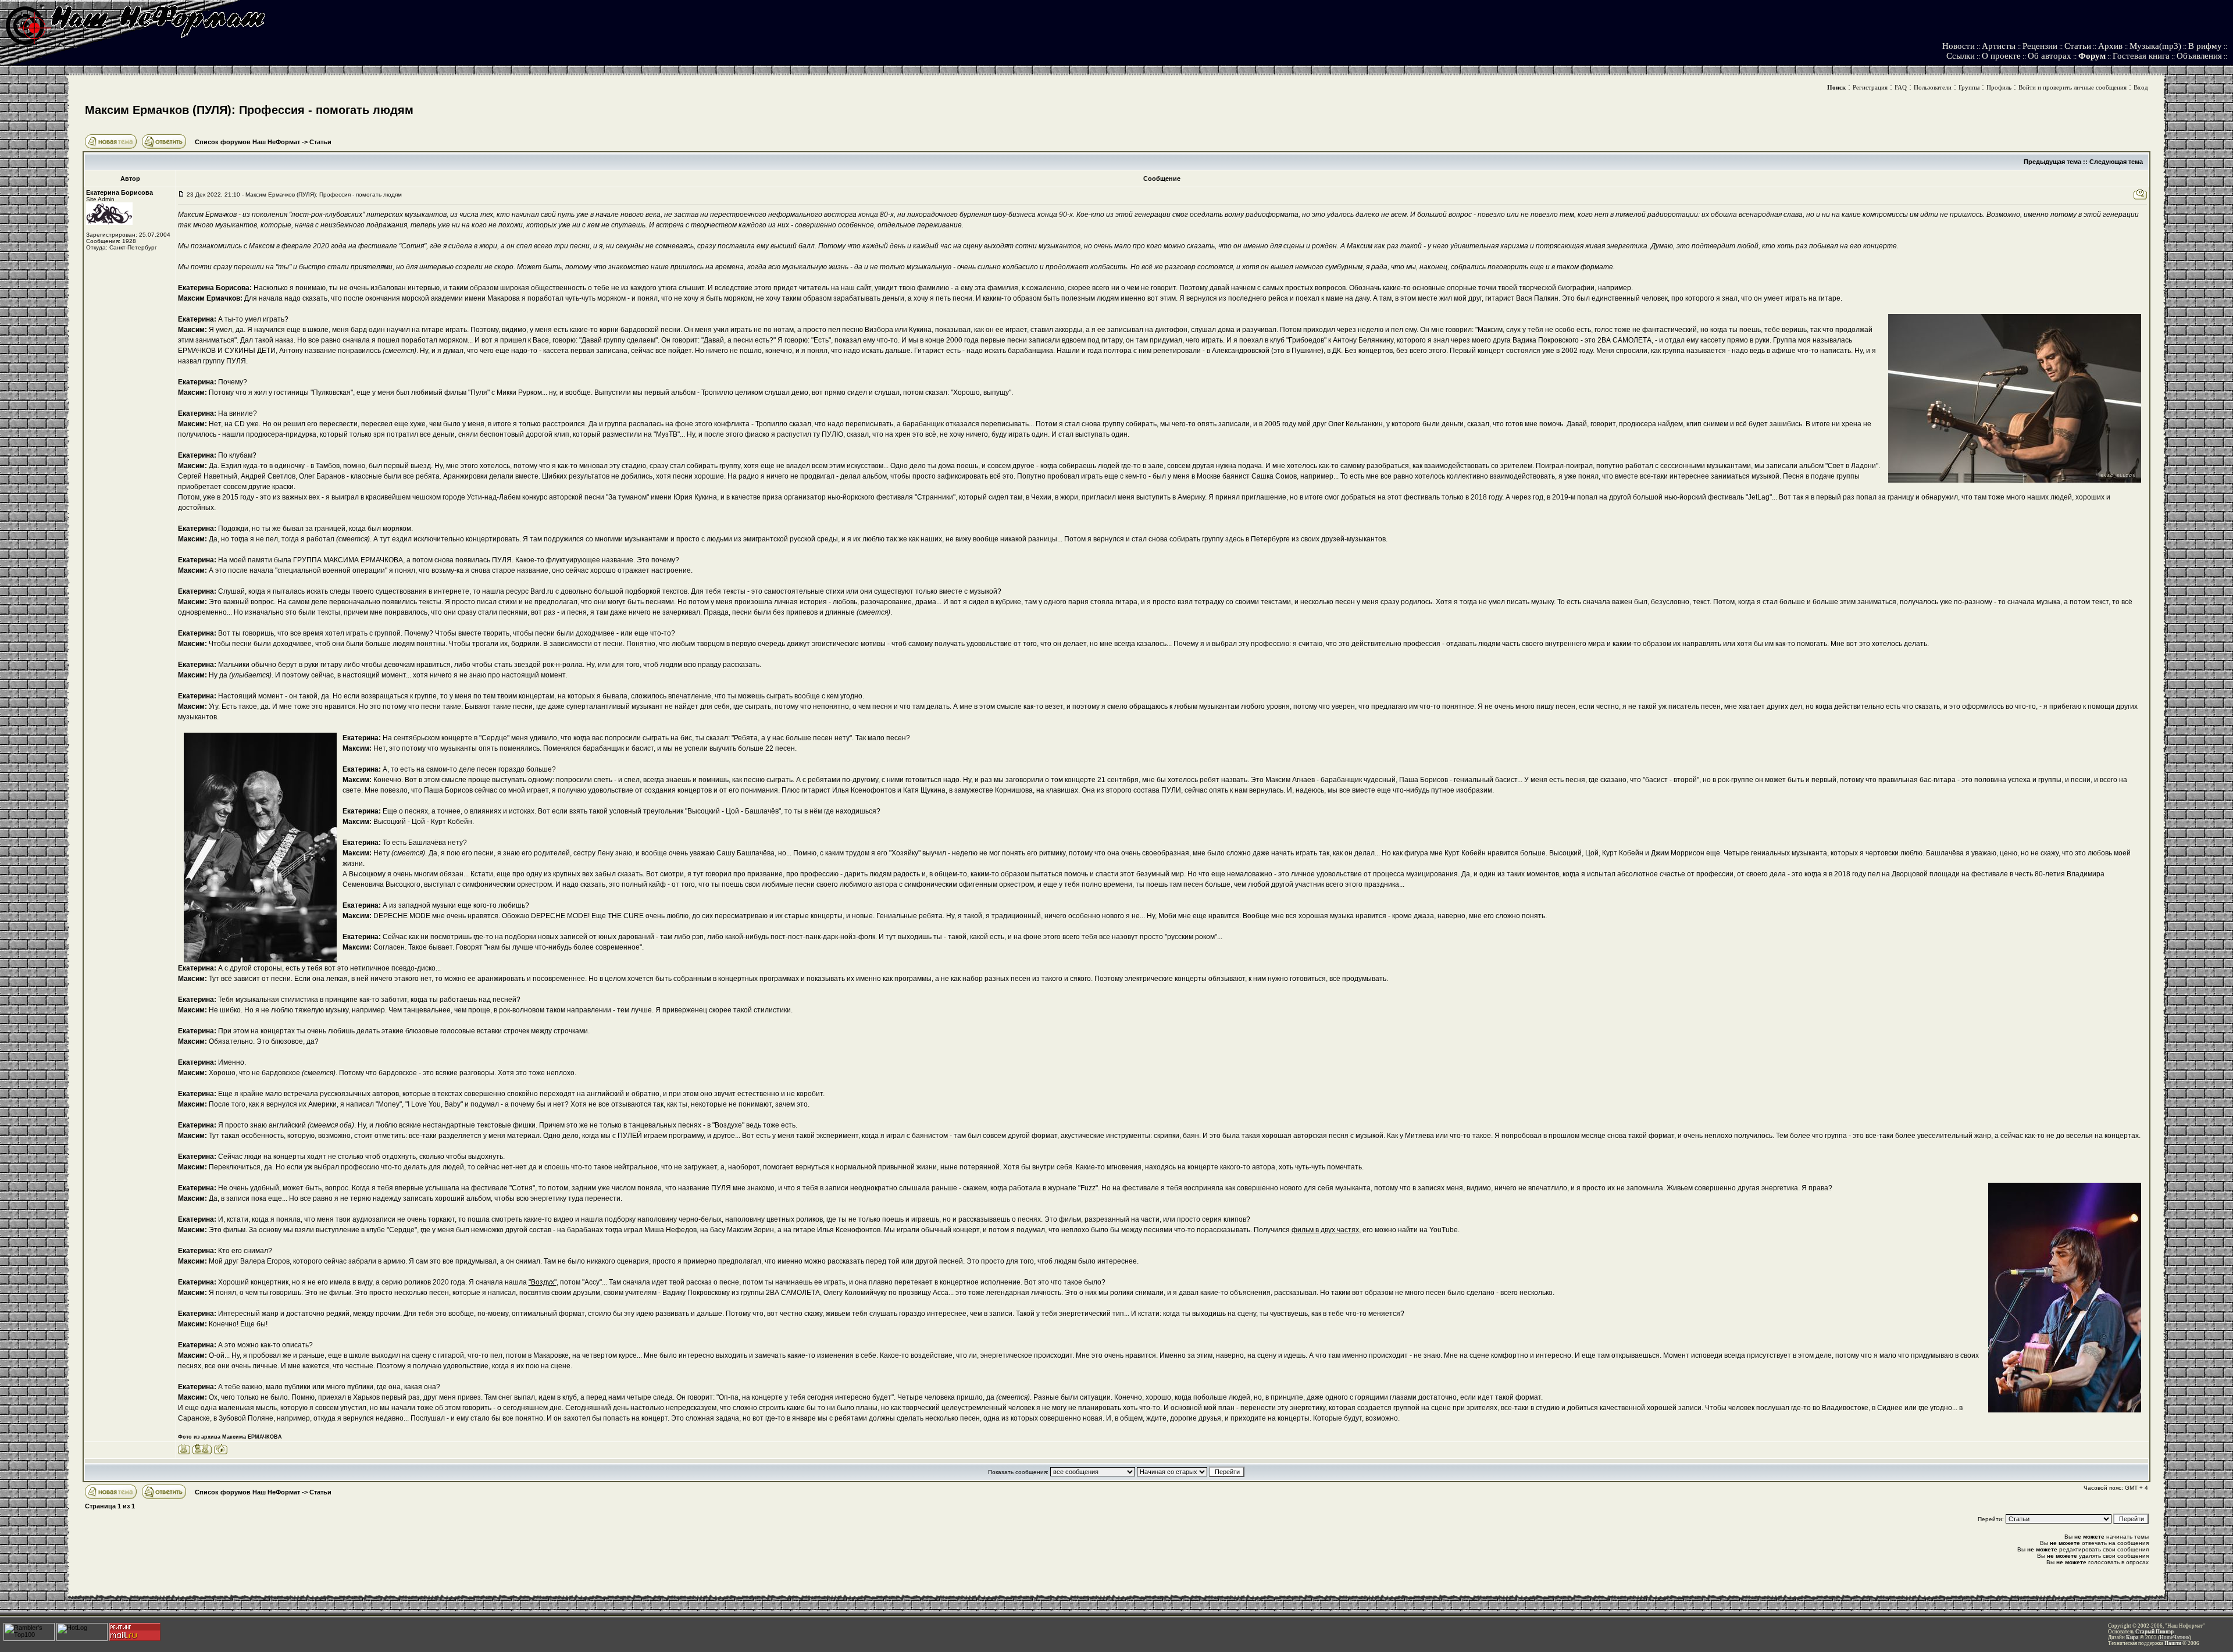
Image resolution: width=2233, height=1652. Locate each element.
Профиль (1999, 87)
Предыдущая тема (2052, 162)
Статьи (2078, 46)
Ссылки (1961, 56)
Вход (2141, 87)
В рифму (2205, 46)
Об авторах (2050, 56)
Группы (1969, 87)
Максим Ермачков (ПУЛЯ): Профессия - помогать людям (249, 110)
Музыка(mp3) (2155, 46)
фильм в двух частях (1325, 1230)
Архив (2110, 46)
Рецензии (2040, 46)
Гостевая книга (2141, 56)
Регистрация (1870, 87)
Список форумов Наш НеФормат (247, 142)
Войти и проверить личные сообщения (2073, 87)
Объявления (2199, 56)
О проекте (2001, 56)
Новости (1959, 46)
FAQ (1901, 87)
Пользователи (1933, 87)
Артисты (1999, 46)
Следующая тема (2116, 162)
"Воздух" (543, 1282)
